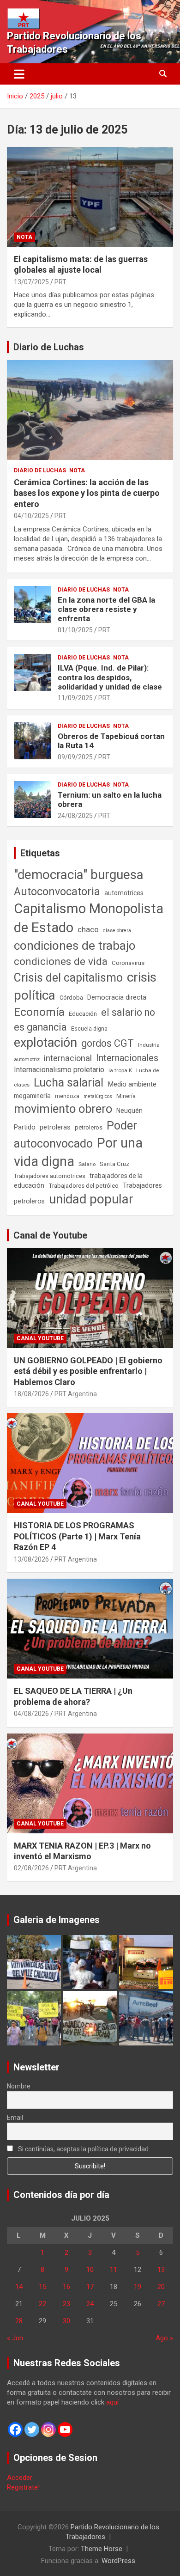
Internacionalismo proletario (59, 1070)
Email (15, 2118)
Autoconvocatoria (57, 891)
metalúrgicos (98, 1096)
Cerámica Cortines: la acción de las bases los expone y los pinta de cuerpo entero (87, 493)
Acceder (20, 2478)
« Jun (15, 2338)
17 (90, 2287)
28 (19, 2321)
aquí (112, 2402)
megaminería (32, 1096)
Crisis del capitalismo (68, 978)
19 (138, 2287)
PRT (60, 282)
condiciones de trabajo (75, 946)
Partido (25, 1127)
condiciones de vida (61, 961)
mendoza (67, 1096)
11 (114, 2270)
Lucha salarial (69, 1083)
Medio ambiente (132, 1084)
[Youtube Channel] (65, 2429)
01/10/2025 (75, 630)
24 (90, 2304)
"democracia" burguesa (79, 875)
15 (42, 2287)
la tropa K (120, 1070)
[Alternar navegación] (19, 74)
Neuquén (129, 1111)
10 (90, 2270)
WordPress (118, 2561)
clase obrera (117, 931)
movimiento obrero (63, 1109)
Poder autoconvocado (75, 1135)
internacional (68, 1058)
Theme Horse (102, 2549)
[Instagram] (48, 2429)
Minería (126, 1096)
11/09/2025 (75, 698)
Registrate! (23, 2487)
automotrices (124, 893)
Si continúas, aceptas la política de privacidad (83, 2149)
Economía (39, 1012)
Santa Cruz (114, 1164)
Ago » (164, 2338)
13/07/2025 (31, 282)
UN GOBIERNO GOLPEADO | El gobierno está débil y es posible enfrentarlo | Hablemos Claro (88, 1371)
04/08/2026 (31, 1714)
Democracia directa (117, 997)
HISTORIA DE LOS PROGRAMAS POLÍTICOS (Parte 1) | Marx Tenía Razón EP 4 (77, 1536)
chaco (88, 929)
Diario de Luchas (49, 347)
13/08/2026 (31, 1559)
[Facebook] (15, 2429)
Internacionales (127, 1058)
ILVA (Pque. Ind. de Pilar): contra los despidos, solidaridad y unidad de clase (110, 677)
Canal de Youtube (50, 1235)
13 (161, 2270)
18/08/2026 (31, 1394)
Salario (87, 1164)
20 (161, 2287)
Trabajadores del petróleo (84, 1186)
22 (42, 2304)
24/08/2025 (75, 816)
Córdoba (71, 998)
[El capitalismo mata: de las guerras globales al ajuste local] (90, 197)
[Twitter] (32, 2429)
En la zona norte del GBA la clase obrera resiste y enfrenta (106, 609)
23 (66, 2304)
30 (66, 2321)
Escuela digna (89, 1029)
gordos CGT (108, 1043)
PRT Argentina (76, 1394)
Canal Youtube (40, 1338)
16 (66, 2287)
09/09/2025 (75, 757)
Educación (83, 1014)
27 (161, 2304)
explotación (45, 1043)
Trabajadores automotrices (50, 1176)
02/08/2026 (31, 1868)
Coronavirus (128, 963)
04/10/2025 (31, 516)
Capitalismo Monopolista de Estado (89, 918)
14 (19, 2287)
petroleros (89, 1127)
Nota (24, 237)
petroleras (55, 1127)
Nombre (19, 2086)
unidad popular (91, 1199)
